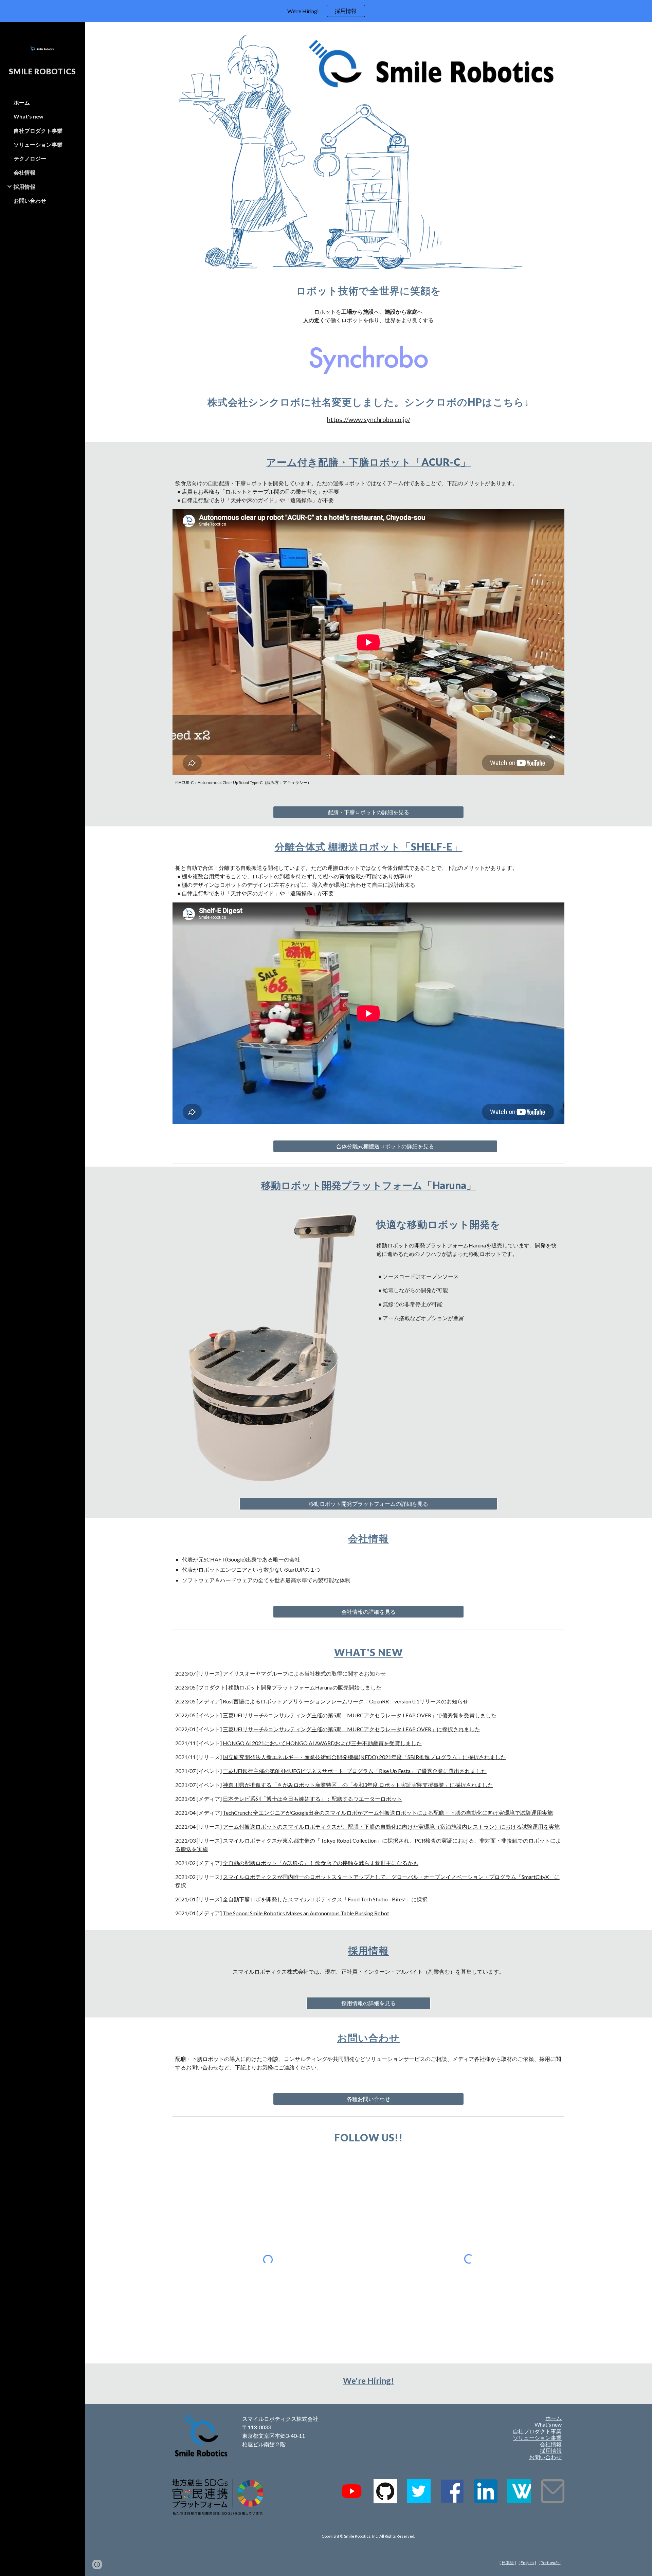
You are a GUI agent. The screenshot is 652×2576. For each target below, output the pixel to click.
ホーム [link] (22, 102)
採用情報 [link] (24, 187)
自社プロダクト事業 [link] (38, 131)
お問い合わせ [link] (30, 200)
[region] (326, 11)
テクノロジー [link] (30, 158)
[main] (368, 291)
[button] (644, 31)
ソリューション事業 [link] (38, 144)
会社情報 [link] (24, 172)
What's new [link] (29, 116)
